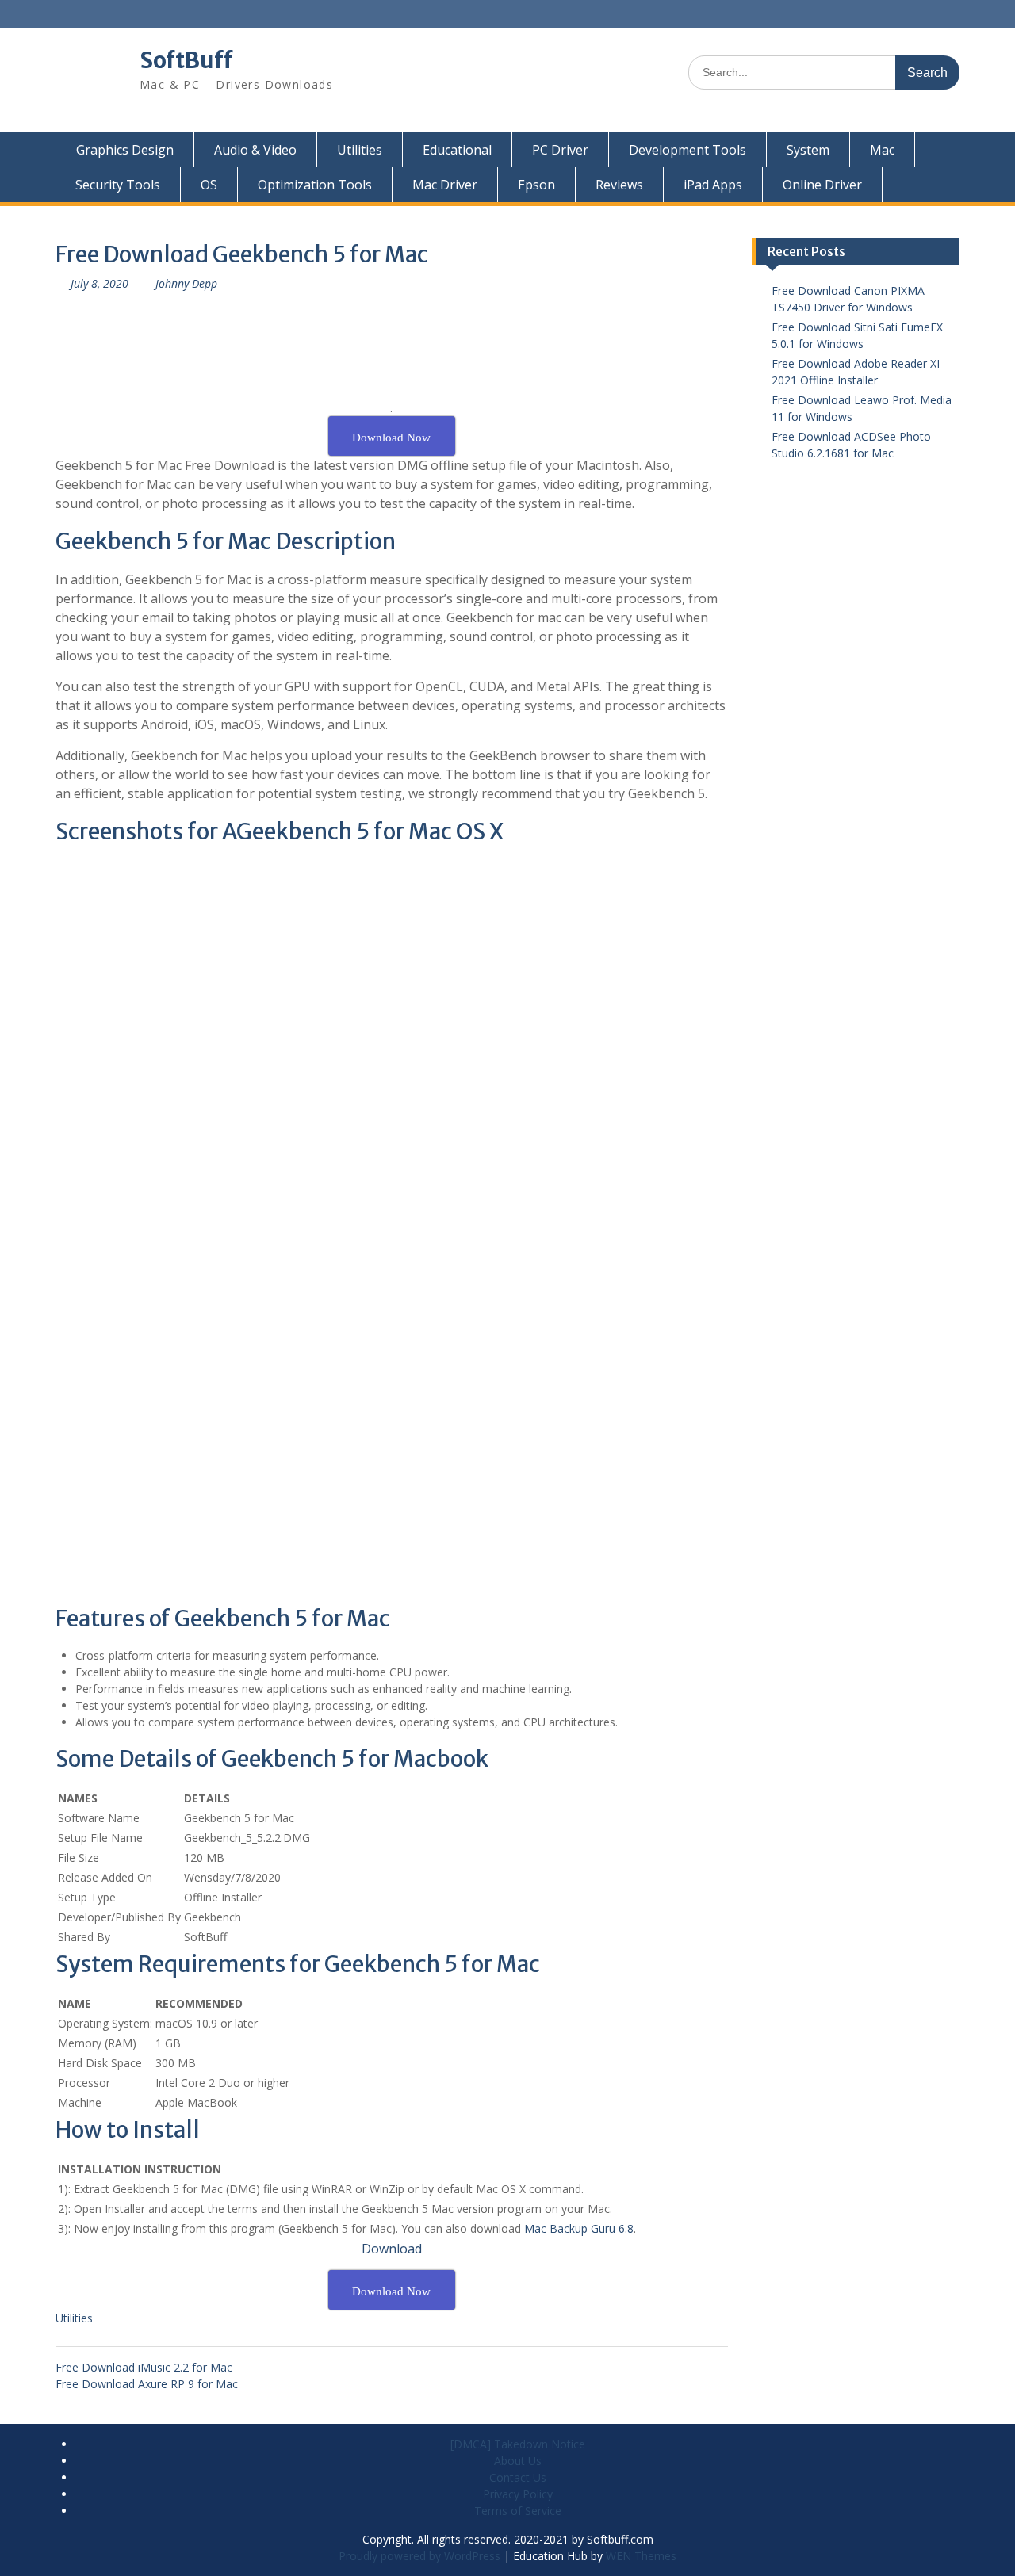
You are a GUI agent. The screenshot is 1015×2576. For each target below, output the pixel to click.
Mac (882, 150)
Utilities (360, 150)
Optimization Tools (315, 185)
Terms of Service (518, 2511)
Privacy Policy (518, 2494)
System (808, 150)
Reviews (619, 185)
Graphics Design (125, 150)
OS (209, 185)
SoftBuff (186, 60)
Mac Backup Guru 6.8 (579, 2228)
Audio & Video (255, 150)
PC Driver (560, 150)
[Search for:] (824, 72)
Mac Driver (445, 185)
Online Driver (822, 185)
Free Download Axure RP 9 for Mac (147, 2384)
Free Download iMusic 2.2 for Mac (144, 2367)
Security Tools (118, 185)
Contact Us (518, 2477)
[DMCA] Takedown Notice (518, 2444)
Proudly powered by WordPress (419, 2556)
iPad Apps (713, 185)
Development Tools (688, 150)
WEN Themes (641, 2556)
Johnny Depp (186, 283)
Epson (536, 185)
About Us (518, 2461)
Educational (457, 150)
